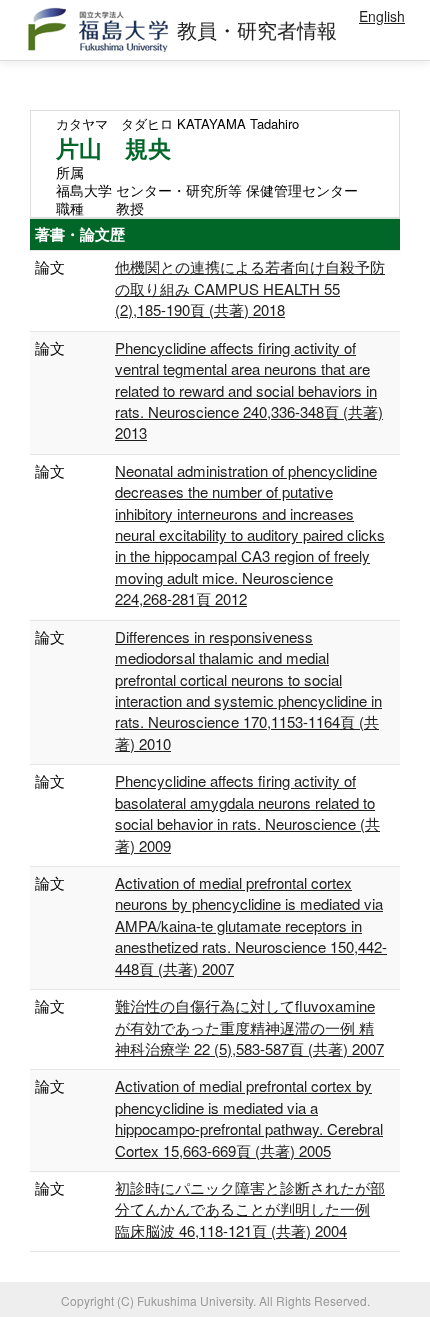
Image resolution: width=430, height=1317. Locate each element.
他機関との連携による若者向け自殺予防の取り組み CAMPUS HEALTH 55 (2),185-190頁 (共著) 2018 (250, 288)
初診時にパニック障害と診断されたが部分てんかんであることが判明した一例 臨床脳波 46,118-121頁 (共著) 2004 (250, 1209)
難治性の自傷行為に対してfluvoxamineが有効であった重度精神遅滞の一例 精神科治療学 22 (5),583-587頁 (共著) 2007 (249, 1027)
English (382, 16)
